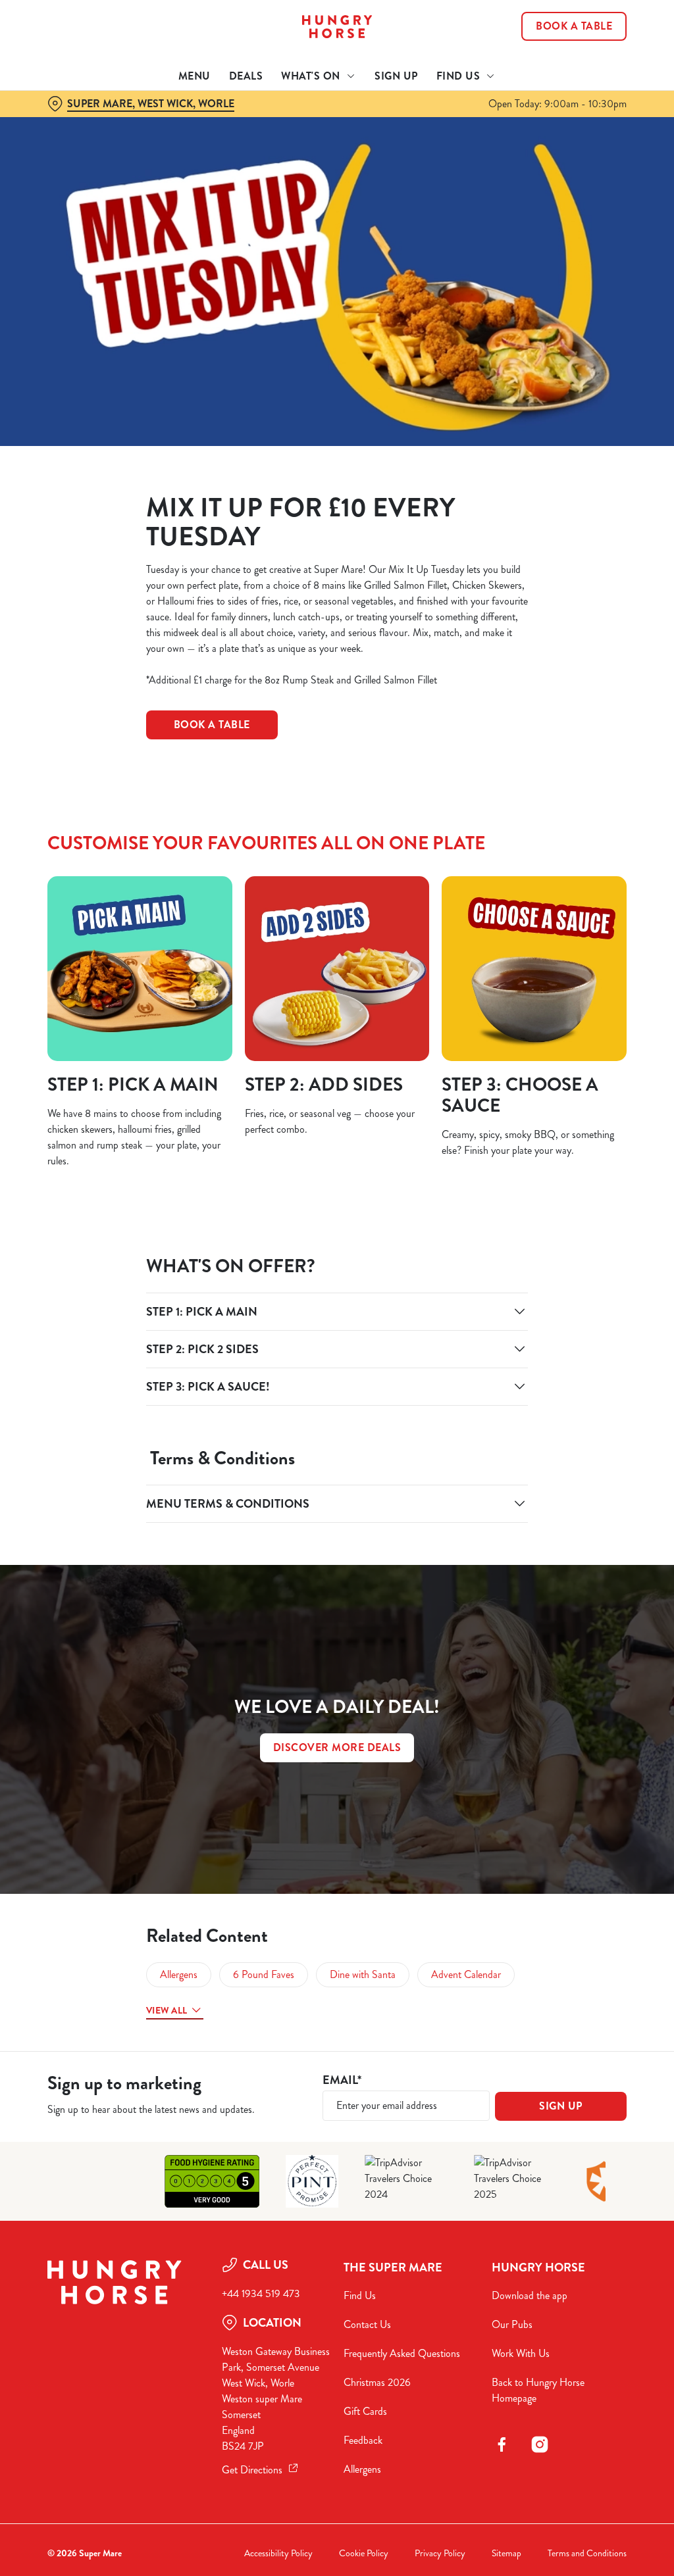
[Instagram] (540, 2444)
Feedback (363, 2440)
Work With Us (521, 2353)
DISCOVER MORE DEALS (337, 1747)
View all (167, 2010)
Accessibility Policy (278, 2553)
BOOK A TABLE (212, 725)
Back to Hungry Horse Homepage (538, 2390)
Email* (342, 2080)
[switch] (263, 1326)
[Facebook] (502, 2444)
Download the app (530, 2295)
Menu (194, 76)
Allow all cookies (529, 1417)
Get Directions (252, 2470)
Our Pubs (512, 2324)
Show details (568, 1375)
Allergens (179, 1974)
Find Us (360, 2295)
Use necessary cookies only (335, 1417)
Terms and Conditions (587, 2553)
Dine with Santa (363, 1974)
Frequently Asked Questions (402, 2353)
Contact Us (367, 2324)
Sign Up (396, 76)
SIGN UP (561, 2106)
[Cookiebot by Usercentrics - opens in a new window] (566, 1149)
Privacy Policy (440, 2553)
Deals (246, 76)
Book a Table (574, 26)
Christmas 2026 (377, 2382)
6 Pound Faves (264, 1974)
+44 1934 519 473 (261, 2293)
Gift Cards (365, 2411)
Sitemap (506, 2553)
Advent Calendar (466, 1974)
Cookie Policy (364, 2553)
